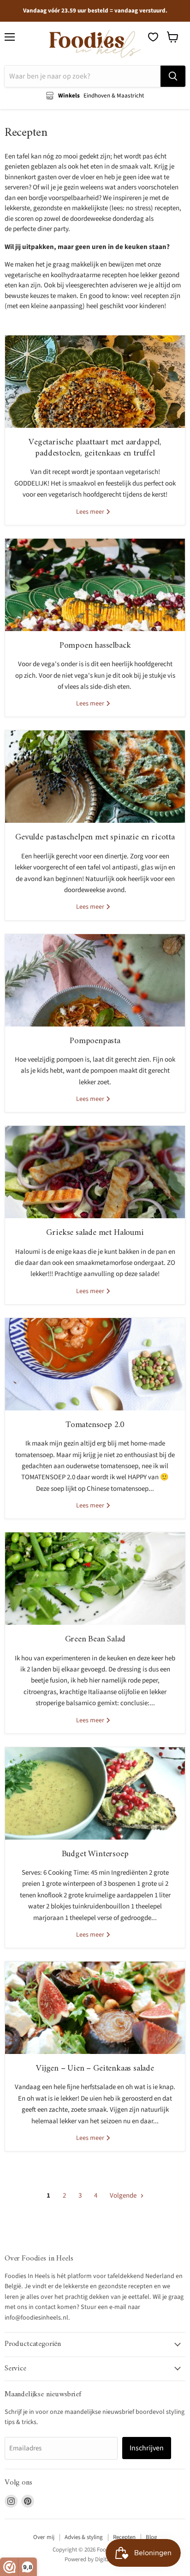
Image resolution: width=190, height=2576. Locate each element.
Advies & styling (84, 2537)
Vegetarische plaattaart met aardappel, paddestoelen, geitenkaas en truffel (95, 448)
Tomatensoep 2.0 (95, 1425)
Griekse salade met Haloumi (95, 1233)
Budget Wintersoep (95, 1854)
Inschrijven (147, 2448)
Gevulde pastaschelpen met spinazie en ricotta (95, 837)
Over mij (44, 2537)
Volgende (124, 2196)
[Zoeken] (173, 76)
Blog (151, 2537)
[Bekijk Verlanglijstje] (153, 37)
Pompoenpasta (95, 1041)
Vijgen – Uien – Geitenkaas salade (95, 2069)
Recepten (124, 2537)
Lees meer (91, 512)
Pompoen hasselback (95, 646)
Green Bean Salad (95, 1639)
